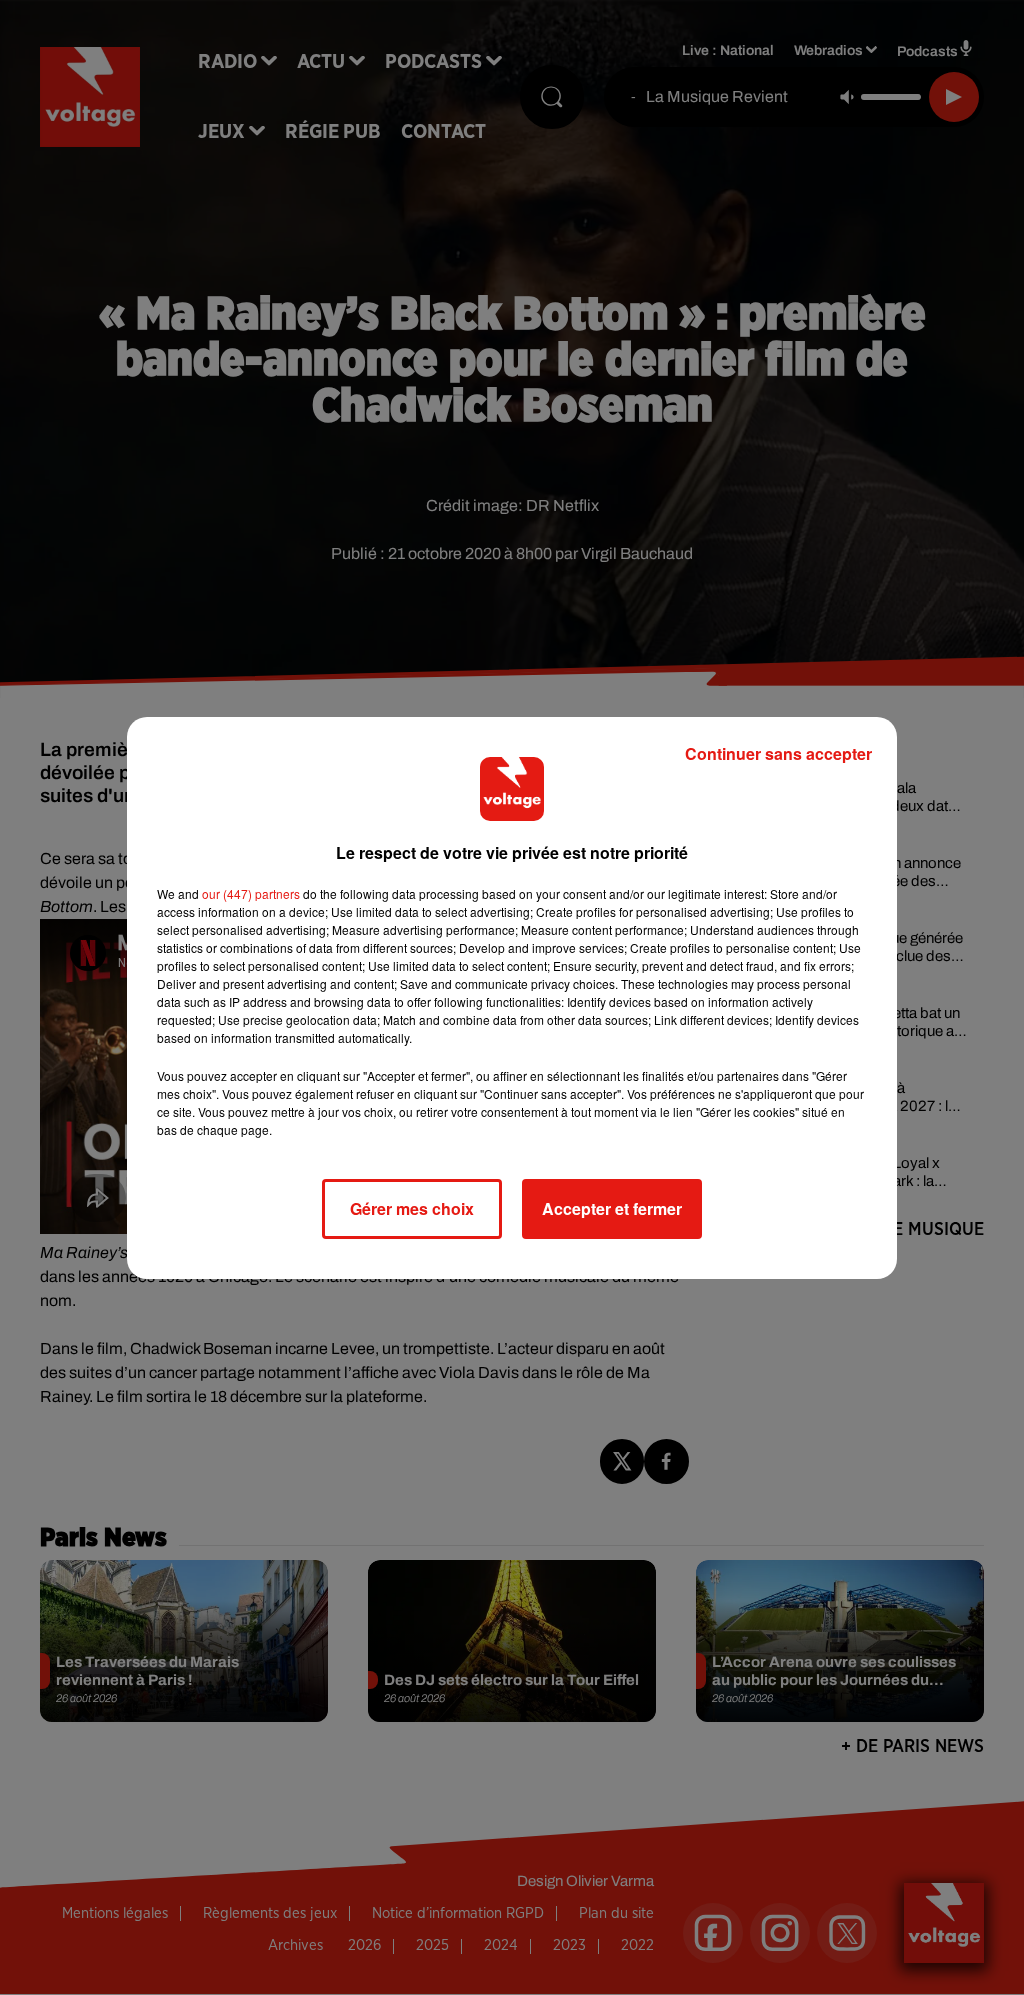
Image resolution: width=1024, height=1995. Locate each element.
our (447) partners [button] (251, 893)
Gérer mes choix (412, 1208)
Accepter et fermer (612, 1208)
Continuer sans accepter (778, 753)
